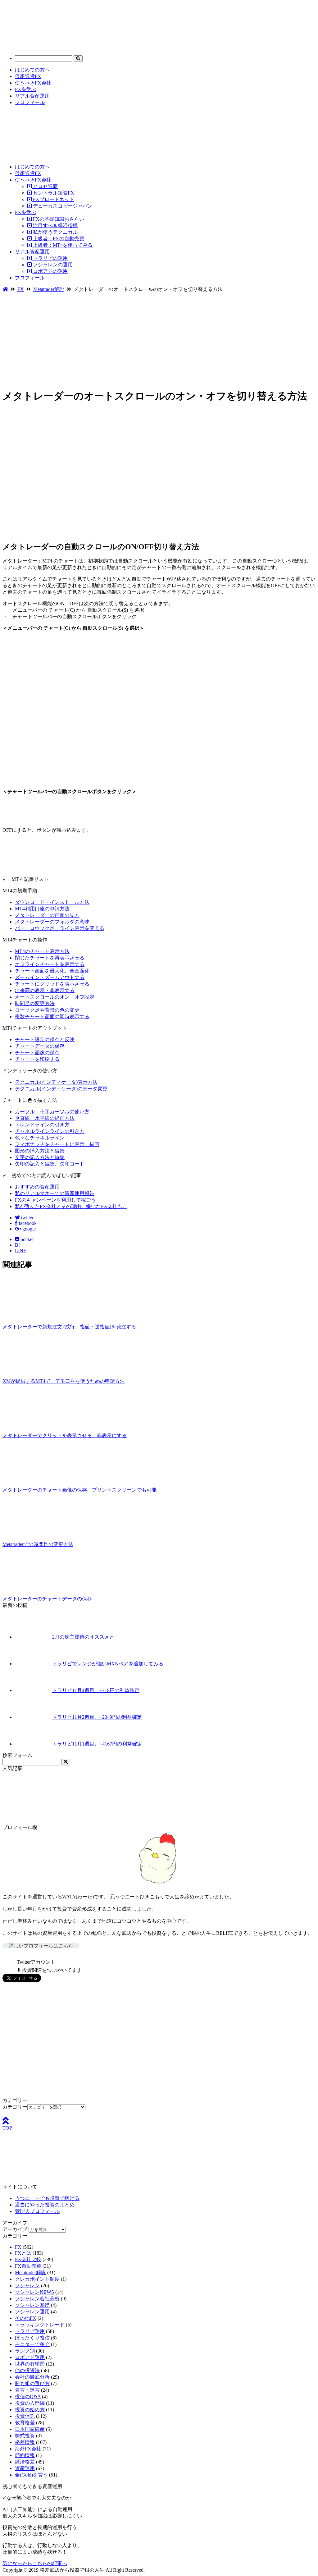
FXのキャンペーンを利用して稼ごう (55, 1200)
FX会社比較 (28, 2259)
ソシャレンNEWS (34, 2292)
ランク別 (25, 2351)
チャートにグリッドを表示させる (52, 984)
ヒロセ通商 (45, 186)
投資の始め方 (30, 2410)
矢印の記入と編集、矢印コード (50, 1164)
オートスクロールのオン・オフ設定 (55, 997)
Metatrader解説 (30, 2272)
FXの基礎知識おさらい (58, 219)
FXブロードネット (53, 199)
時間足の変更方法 (35, 1003)
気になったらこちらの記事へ (35, 2563)
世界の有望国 (30, 2364)
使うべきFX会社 (33, 83)
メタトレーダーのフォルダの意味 (52, 922)
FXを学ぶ (26, 89)
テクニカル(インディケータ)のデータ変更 (61, 1089)
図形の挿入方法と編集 (40, 1151)
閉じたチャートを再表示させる (50, 958)
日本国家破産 (30, 2429)
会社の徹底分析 (32, 2377)
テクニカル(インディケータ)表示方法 (56, 1082)
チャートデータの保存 (40, 1046)
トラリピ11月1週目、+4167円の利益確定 (97, 1744)
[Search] (78, 59)
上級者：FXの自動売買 (58, 239)
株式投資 (25, 2436)
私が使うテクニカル (55, 232)
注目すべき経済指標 (55, 225)
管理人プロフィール (37, 2211)
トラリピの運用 (50, 258)
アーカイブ (15, 2229)
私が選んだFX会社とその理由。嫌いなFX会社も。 (71, 1206)
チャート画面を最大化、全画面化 (52, 971)
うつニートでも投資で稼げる (47, 2198)
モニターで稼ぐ (32, 2344)
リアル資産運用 (32, 96)
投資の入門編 (30, 2403)
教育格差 (25, 2423)
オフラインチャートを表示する (50, 964)
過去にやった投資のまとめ (45, 2205)
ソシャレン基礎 (32, 2305)
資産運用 (25, 2468)
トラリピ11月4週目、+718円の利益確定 (96, 1690)
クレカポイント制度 (37, 2279)
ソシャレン (27, 2286)
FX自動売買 (28, 2266)
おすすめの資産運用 (37, 1187)
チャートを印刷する (37, 1059)
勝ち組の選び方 (32, 2383)
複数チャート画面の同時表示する (52, 1017)
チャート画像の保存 (37, 1053)
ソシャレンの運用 (52, 265)
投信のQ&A (28, 2397)
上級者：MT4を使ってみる (62, 245)
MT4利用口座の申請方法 (42, 909)
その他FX (26, 2318)
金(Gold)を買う (31, 2475)
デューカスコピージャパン (62, 206)
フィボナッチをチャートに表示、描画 (57, 1144)
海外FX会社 (28, 2449)
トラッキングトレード (40, 2325)
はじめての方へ (32, 70)
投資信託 (25, 2416)
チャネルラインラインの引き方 (50, 1131)
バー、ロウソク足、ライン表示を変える (60, 928)
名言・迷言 (27, 2390)
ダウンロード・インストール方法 (52, 902)
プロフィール (30, 102)
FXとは (23, 2253)
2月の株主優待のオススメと (83, 1637)
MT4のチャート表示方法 (42, 951)
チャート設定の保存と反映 (45, 1040)
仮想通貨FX (28, 76)
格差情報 (25, 2442)
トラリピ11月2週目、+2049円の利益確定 (97, 1717)
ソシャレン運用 (32, 2312)
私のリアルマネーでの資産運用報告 (55, 1193)
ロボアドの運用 (50, 271)
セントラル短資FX (53, 193)
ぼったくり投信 (32, 2338)
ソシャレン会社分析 (37, 2299)
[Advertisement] (159, 339)
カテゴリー (15, 2107)
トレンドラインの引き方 (42, 1125)
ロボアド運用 (30, 2357)
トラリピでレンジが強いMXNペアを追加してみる (108, 1664)
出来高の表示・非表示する (45, 990)
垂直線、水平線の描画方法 (45, 1118)
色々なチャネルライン (40, 1138)
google (28, 1229)
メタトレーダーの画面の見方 (47, 915)
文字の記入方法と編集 (40, 1157)
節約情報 (25, 2455)
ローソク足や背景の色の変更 (47, 1010)
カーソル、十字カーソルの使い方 (52, 1112)
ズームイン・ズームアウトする (50, 977)
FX (18, 2247)
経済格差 (25, 2462)
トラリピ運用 (30, 2331)
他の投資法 (27, 2370)
